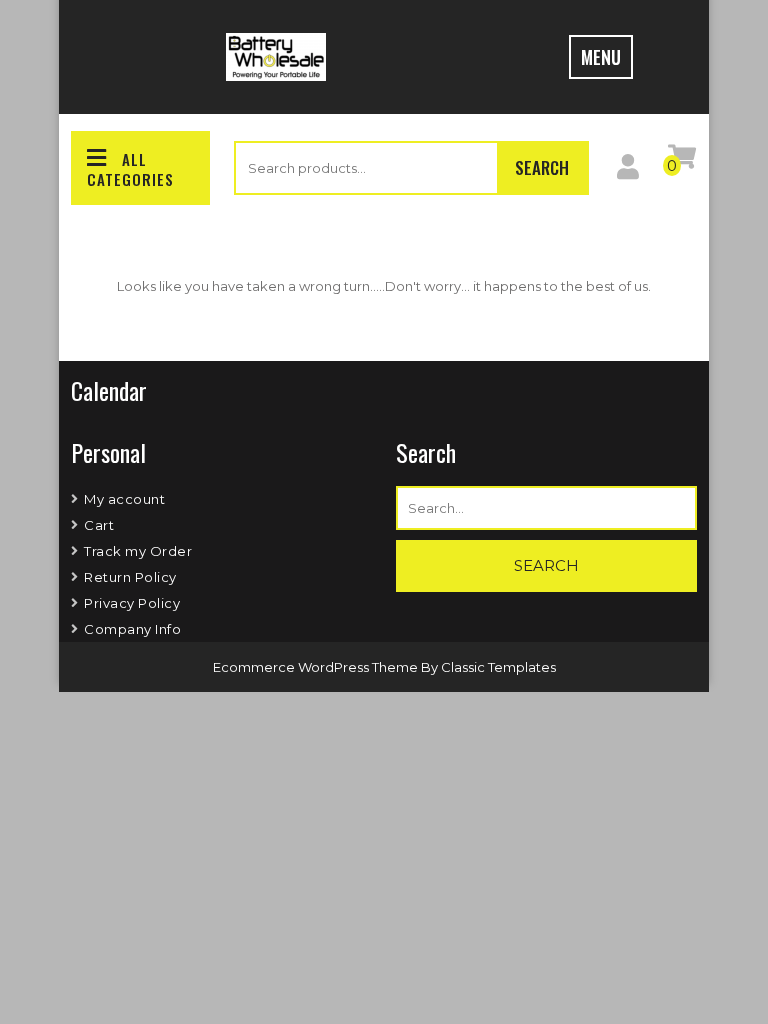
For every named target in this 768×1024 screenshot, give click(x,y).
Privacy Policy (132, 603)
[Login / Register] (628, 171)
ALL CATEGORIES (130, 169)
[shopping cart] (682, 161)
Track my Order (138, 551)
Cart (99, 525)
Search (542, 167)
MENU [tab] (601, 57)
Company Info (132, 629)
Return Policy (130, 577)
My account (124, 499)
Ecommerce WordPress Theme (317, 667)
